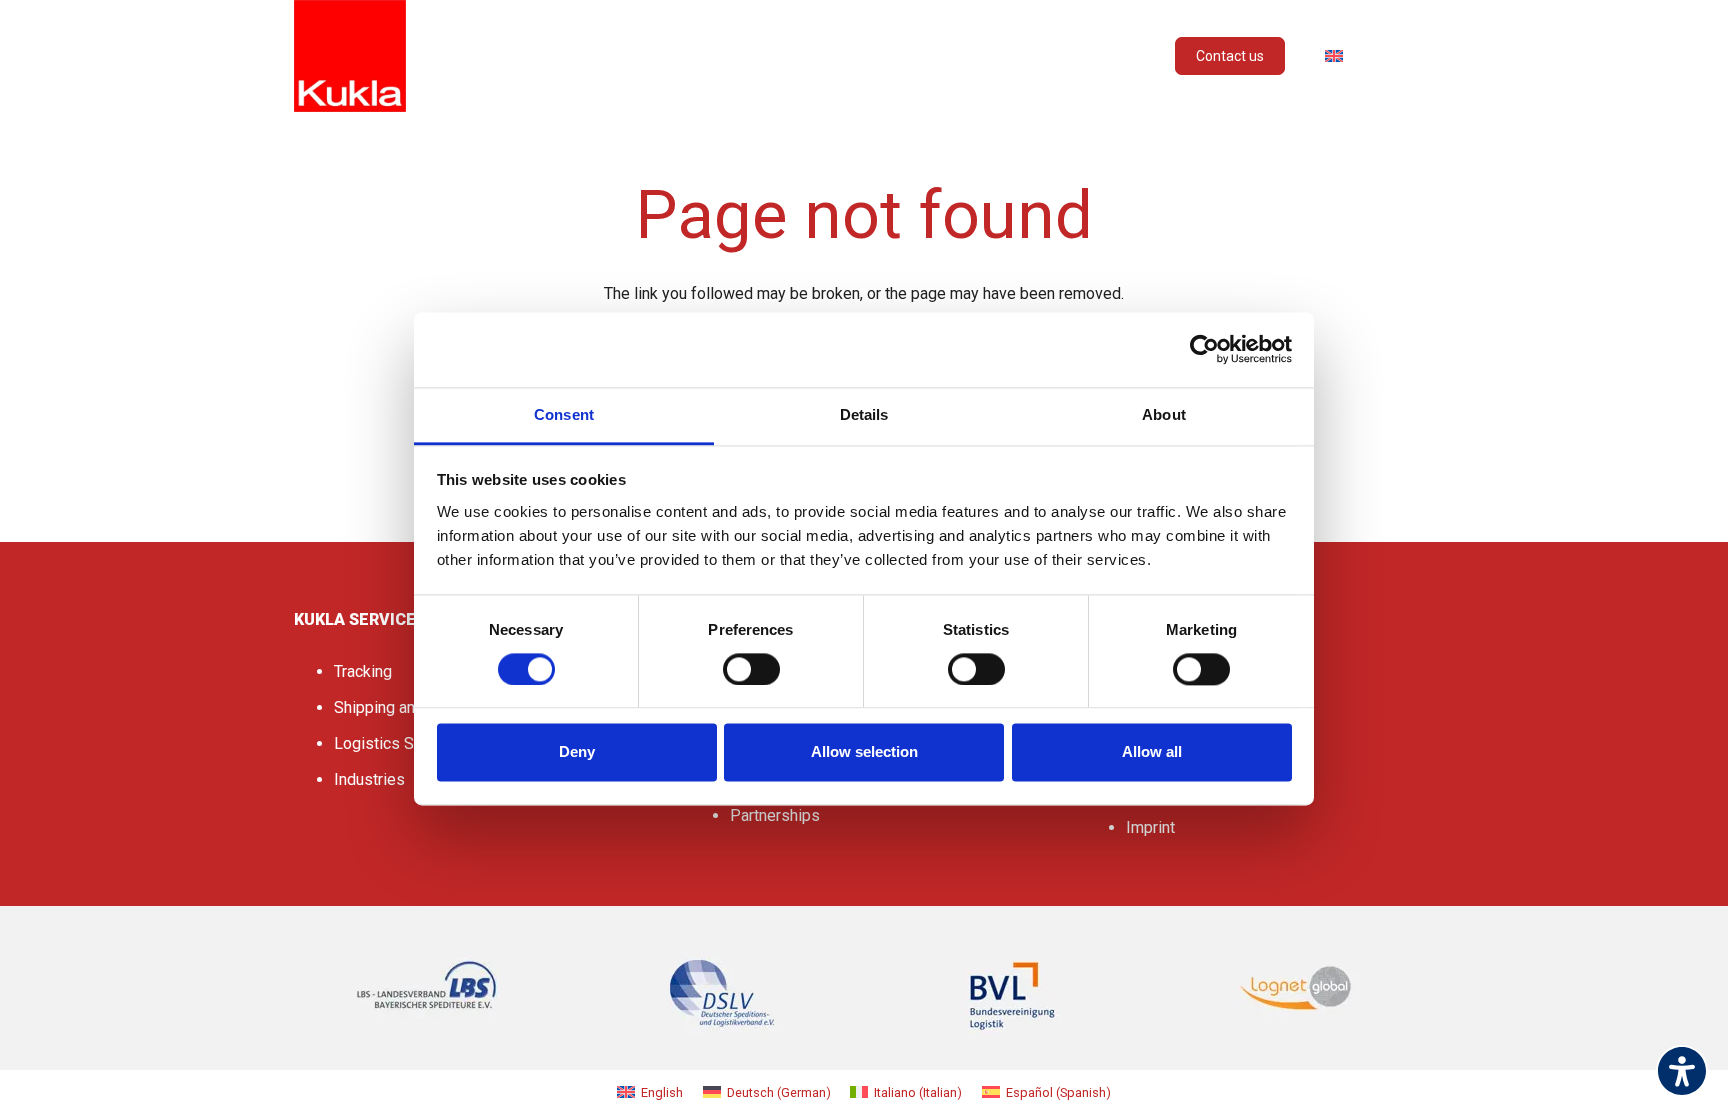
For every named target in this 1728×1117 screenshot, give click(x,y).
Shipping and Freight (405, 707)
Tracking (363, 671)
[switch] (751, 669)
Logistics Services (400, 743)
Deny (577, 752)
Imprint (1150, 827)
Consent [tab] (564, 414)
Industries (369, 779)
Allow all (1152, 752)
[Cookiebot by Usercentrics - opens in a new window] (1204, 349)
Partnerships (775, 815)
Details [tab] (864, 414)
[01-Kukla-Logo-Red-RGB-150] (350, 56)
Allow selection (864, 752)
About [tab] (1164, 414)
